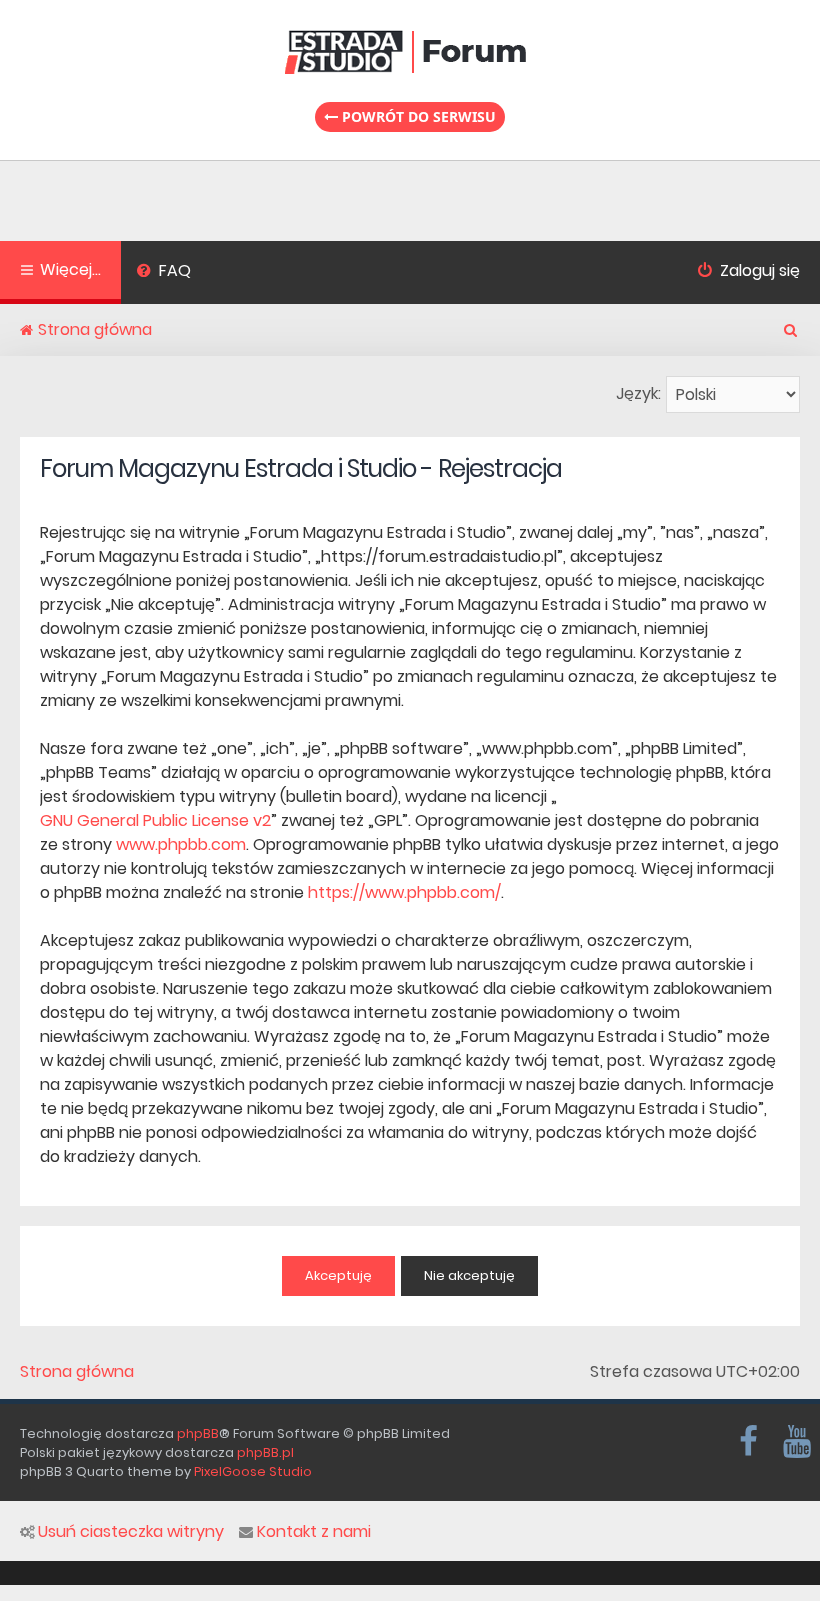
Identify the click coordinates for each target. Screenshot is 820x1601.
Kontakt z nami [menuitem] (314, 1532)
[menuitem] (163, 273)
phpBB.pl (265, 1452)
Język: (638, 393)
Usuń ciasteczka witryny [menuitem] (131, 1532)
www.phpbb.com (181, 844)
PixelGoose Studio (253, 1471)
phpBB (198, 1433)
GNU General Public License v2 (155, 820)
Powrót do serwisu (417, 116)
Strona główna (77, 1372)
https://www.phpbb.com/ (404, 892)
